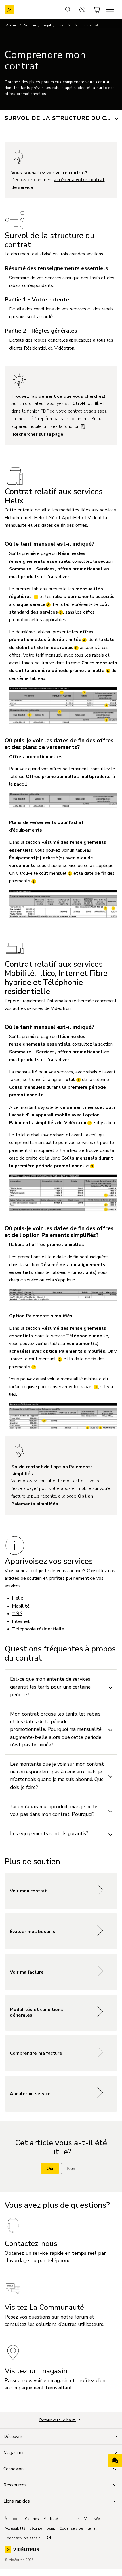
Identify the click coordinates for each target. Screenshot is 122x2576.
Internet (21, 1621)
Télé (17, 1614)
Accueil (12, 25)
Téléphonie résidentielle (38, 1629)
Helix (18, 1598)
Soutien (30, 25)
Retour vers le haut (58, 2420)
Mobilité (21, 1606)
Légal (47, 25)
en (49, 2537)
